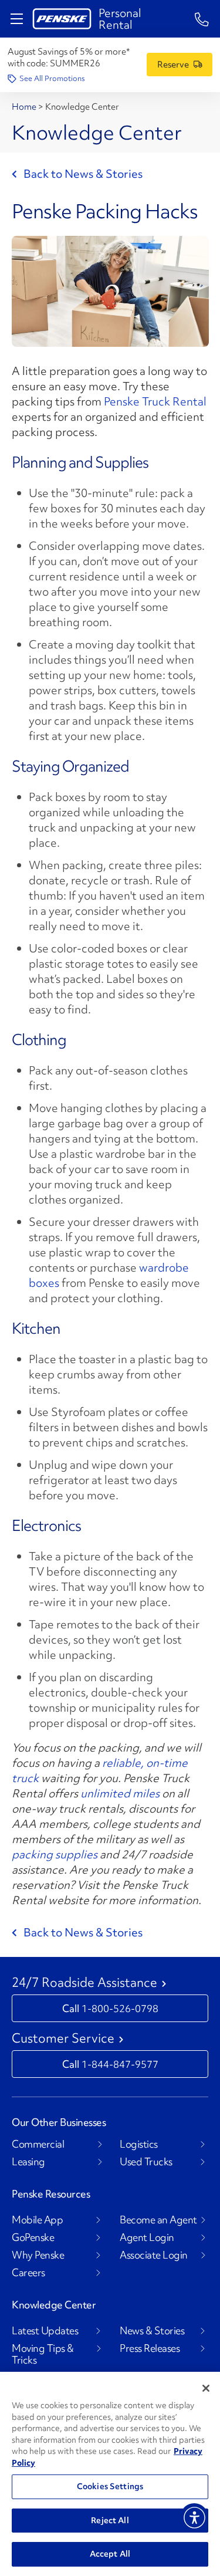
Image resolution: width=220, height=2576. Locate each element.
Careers (28, 2273)
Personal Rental (120, 19)
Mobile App (37, 2220)
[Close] (206, 2388)
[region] (110, 2474)
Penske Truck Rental (155, 401)
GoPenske (33, 2237)
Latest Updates (45, 2331)
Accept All (110, 2554)
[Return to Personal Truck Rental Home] (62, 19)
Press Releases (150, 2348)
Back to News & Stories (83, 174)
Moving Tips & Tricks (43, 2354)
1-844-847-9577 (120, 2064)
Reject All (110, 2520)
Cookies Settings (110, 2486)
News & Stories (152, 2331)
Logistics (139, 2144)
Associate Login (154, 2255)
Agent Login (147, 2237)
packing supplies (55, 1854)
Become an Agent (158, 2220)
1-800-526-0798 (120, 2008)
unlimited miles (120, 1793)
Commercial (38, 2144)
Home (25, 107)
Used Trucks (146, 2162)
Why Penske (38, 2255)
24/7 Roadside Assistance (84, 1983)
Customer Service (63, 2039)
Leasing (28, 2162)
